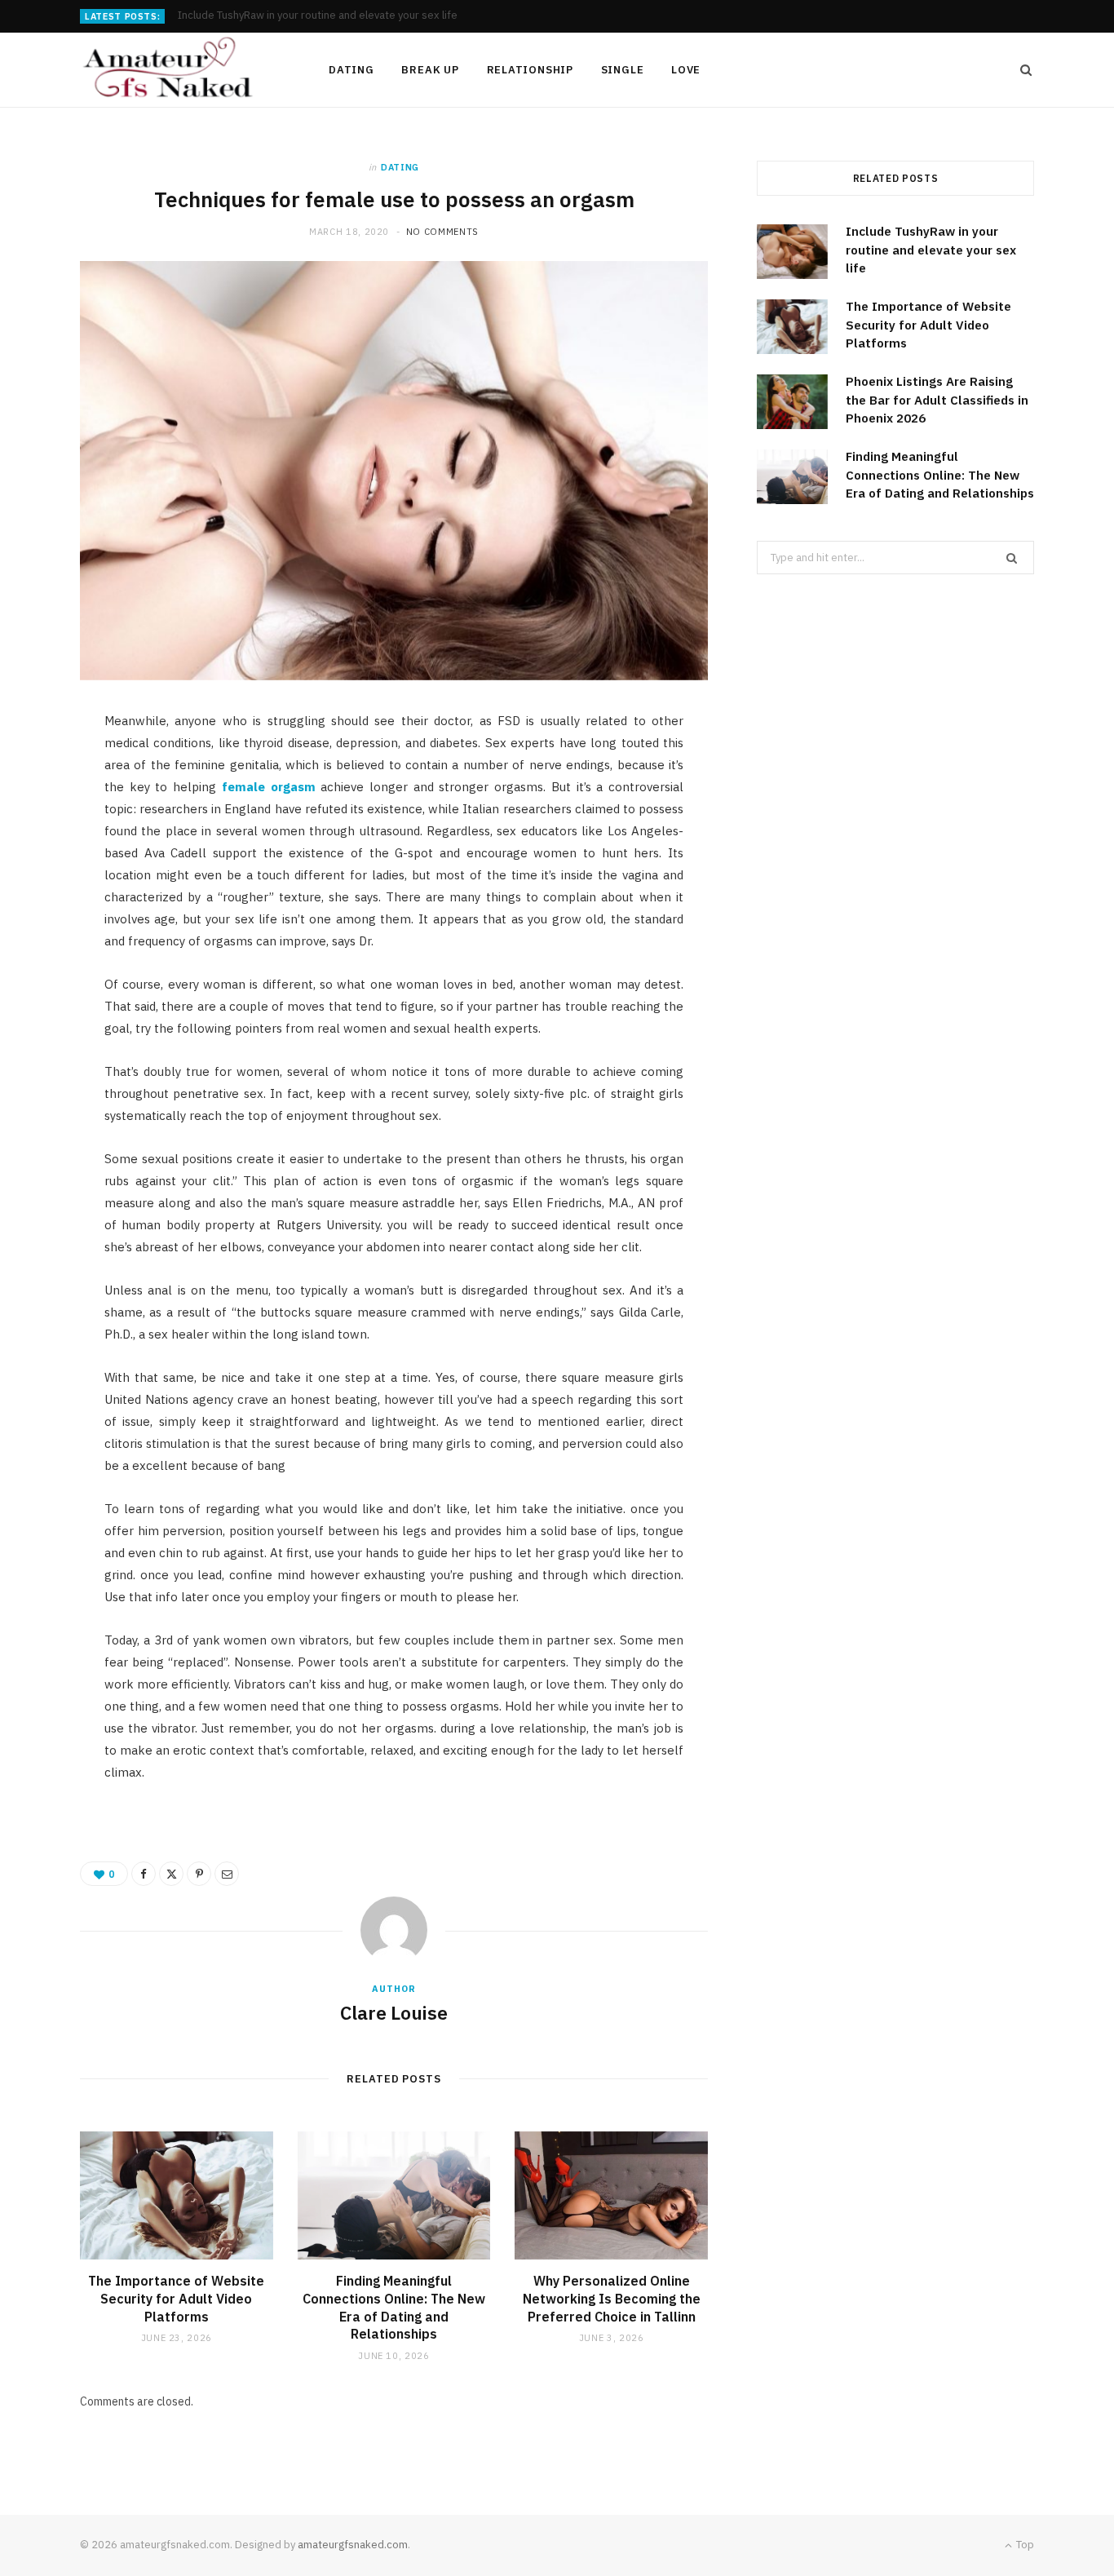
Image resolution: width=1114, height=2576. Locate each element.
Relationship (530, 70)
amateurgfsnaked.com (353, 2545)
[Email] (42, 900)
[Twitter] (42, 817)
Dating (351, 70)
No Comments (442, 232)
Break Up (430, 70)
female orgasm (269, 787)
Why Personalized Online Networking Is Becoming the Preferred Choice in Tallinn (612, 2298)
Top (1024, 2545)
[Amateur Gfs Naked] (178, 70)
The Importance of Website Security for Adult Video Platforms (329, 15)
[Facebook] (42, 775)
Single (623, 70)
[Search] (1021, 70)
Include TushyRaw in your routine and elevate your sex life (931, 250)
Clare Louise (394, 2012)
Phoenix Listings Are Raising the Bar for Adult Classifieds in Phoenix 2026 (937, 400)
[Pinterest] (42, 858)
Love (686, 70)
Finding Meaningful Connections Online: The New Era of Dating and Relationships (394, 2307)
